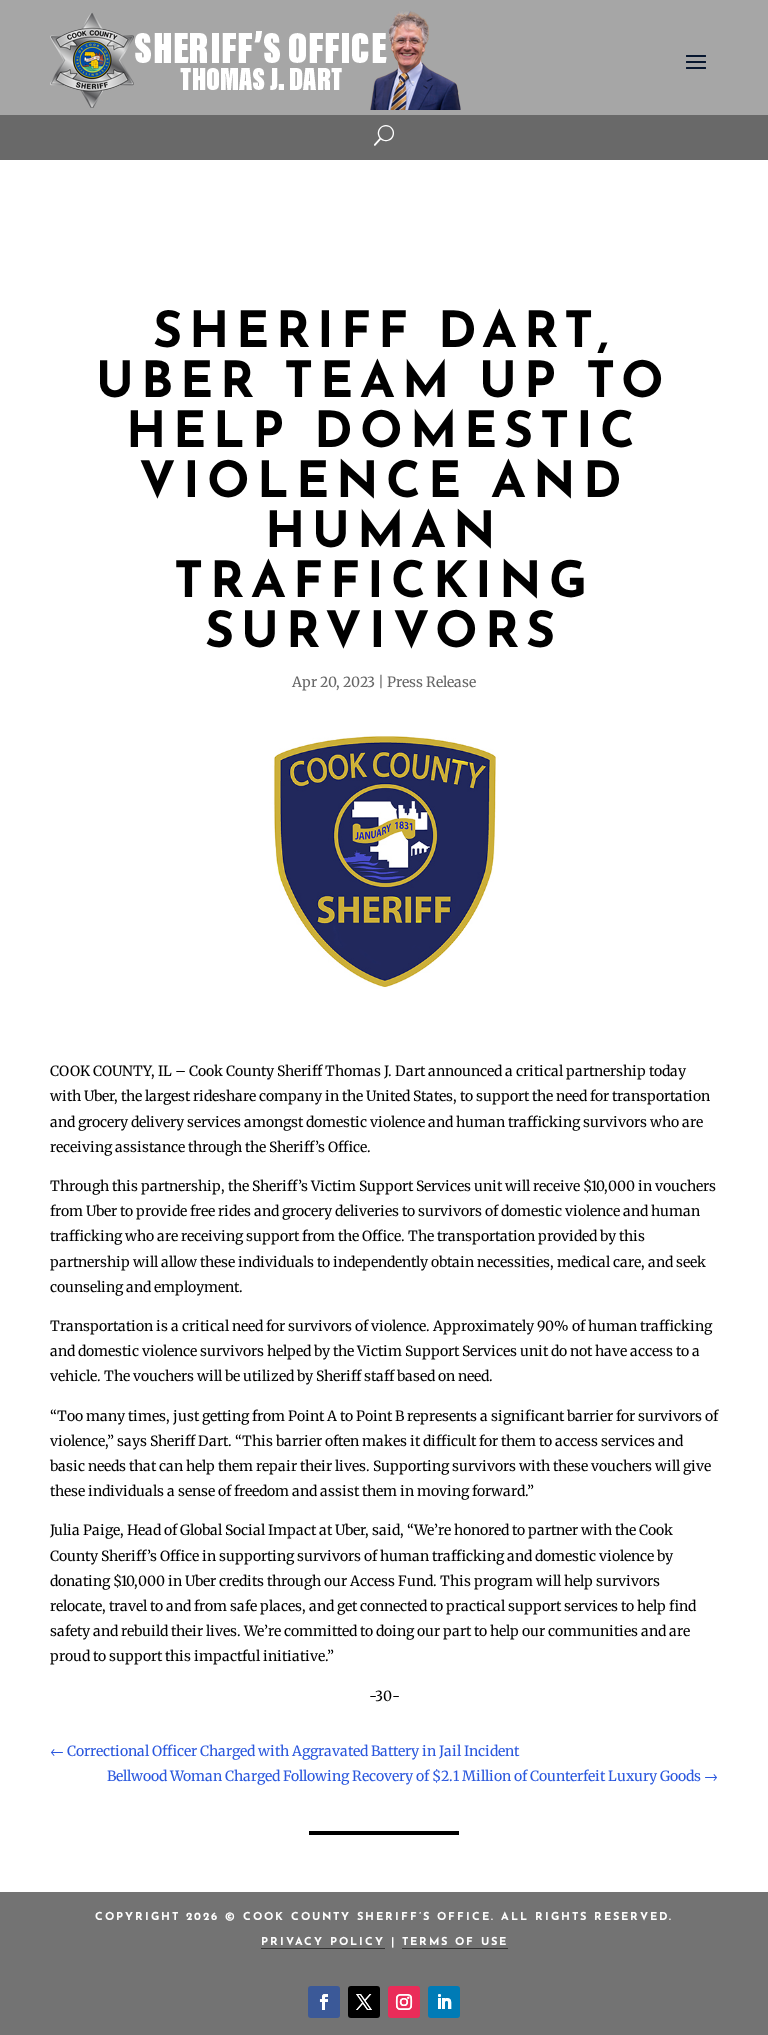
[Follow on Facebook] (324, 2002)
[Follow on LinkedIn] (444, 2002)
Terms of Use (455, 1942)
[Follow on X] (364, 2002)
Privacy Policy (323, 1942)
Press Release (431, 682)
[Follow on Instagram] (404, 2002)
